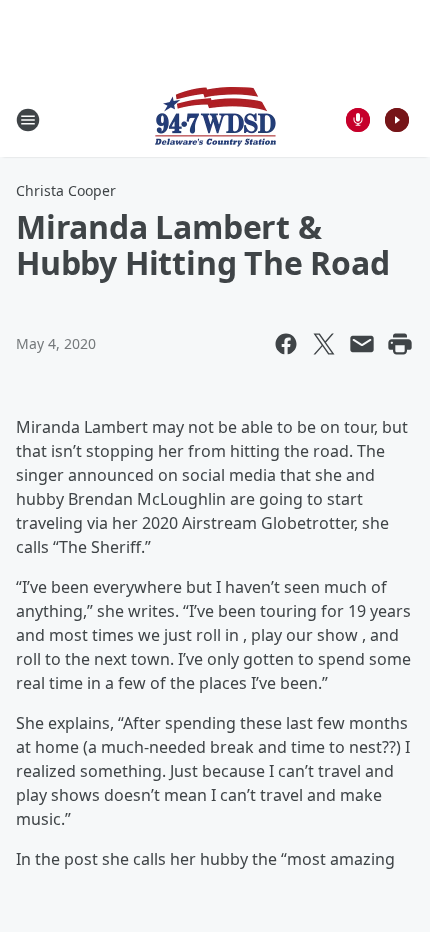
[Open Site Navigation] (28, 120)
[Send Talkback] (358, 120)
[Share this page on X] (324, 344)
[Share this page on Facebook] (286, 344)
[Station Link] (215, 119)
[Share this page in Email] (362, 344)
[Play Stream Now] (397, 120)
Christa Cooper (66, 190)
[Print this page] (400, 344)
